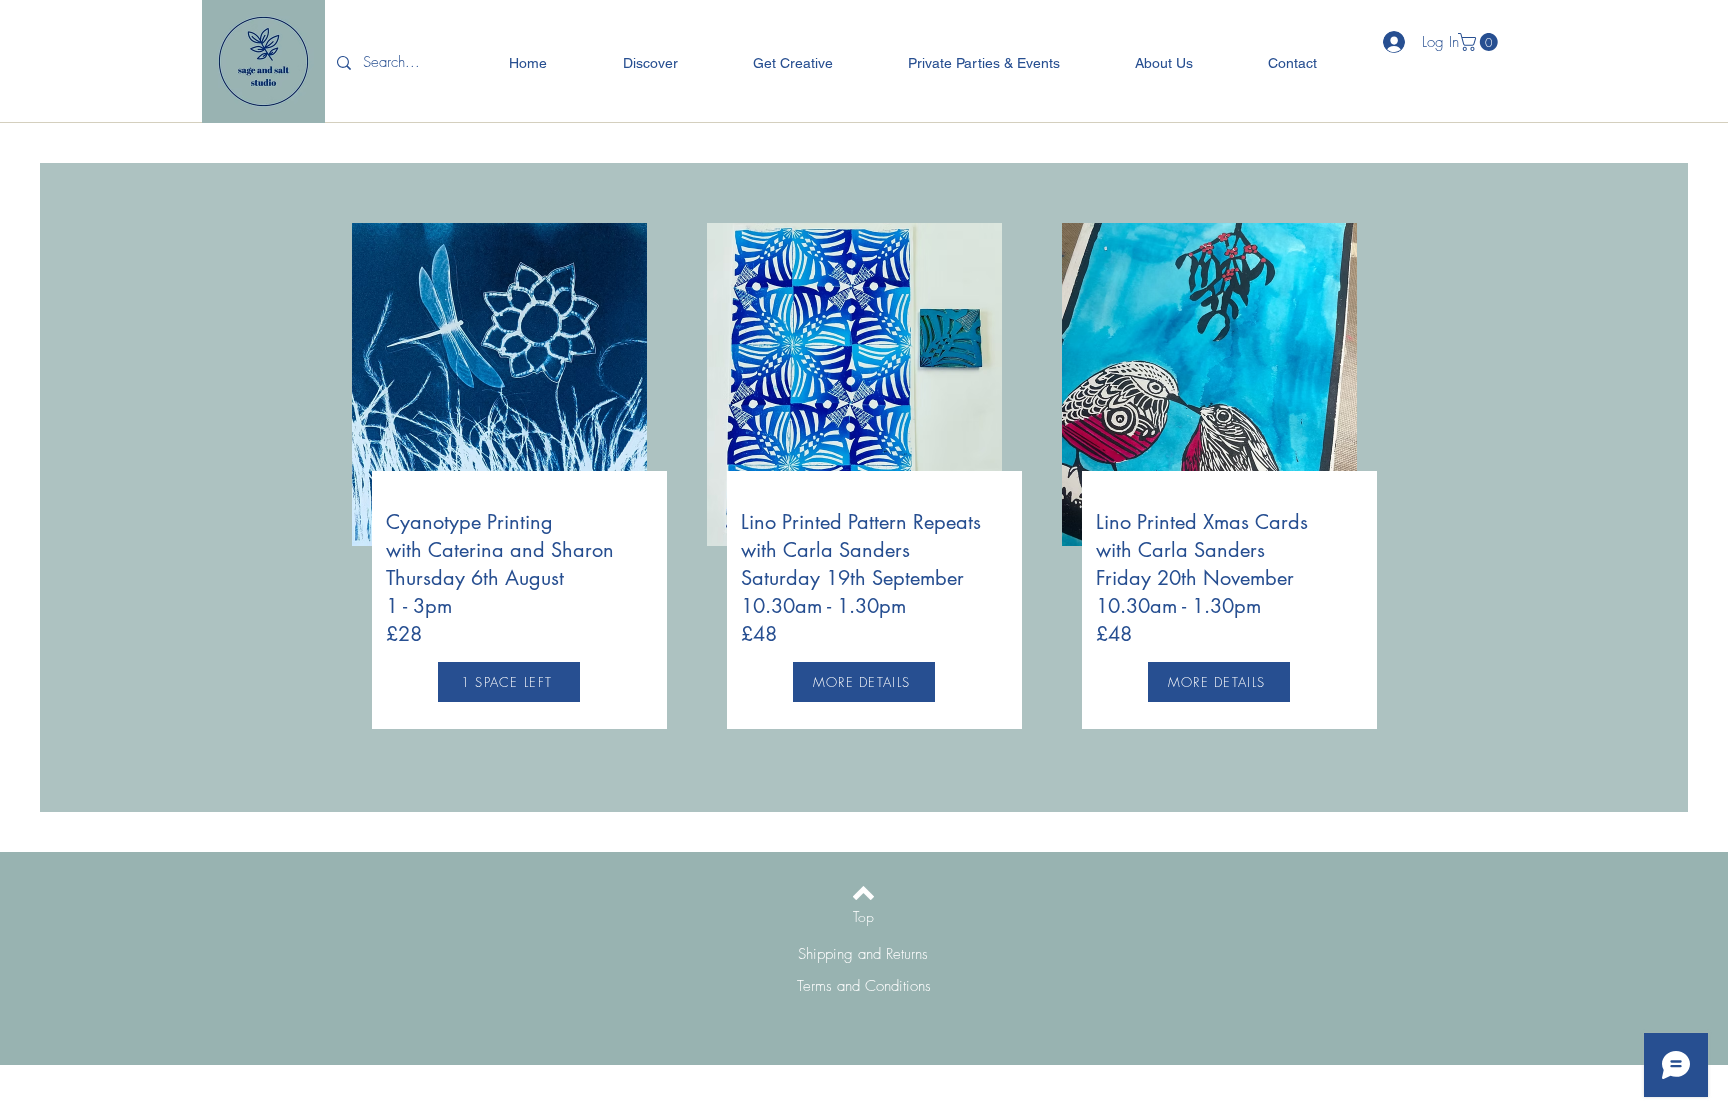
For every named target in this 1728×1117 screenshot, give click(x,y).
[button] (1480, 42)
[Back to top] (863, 893)
